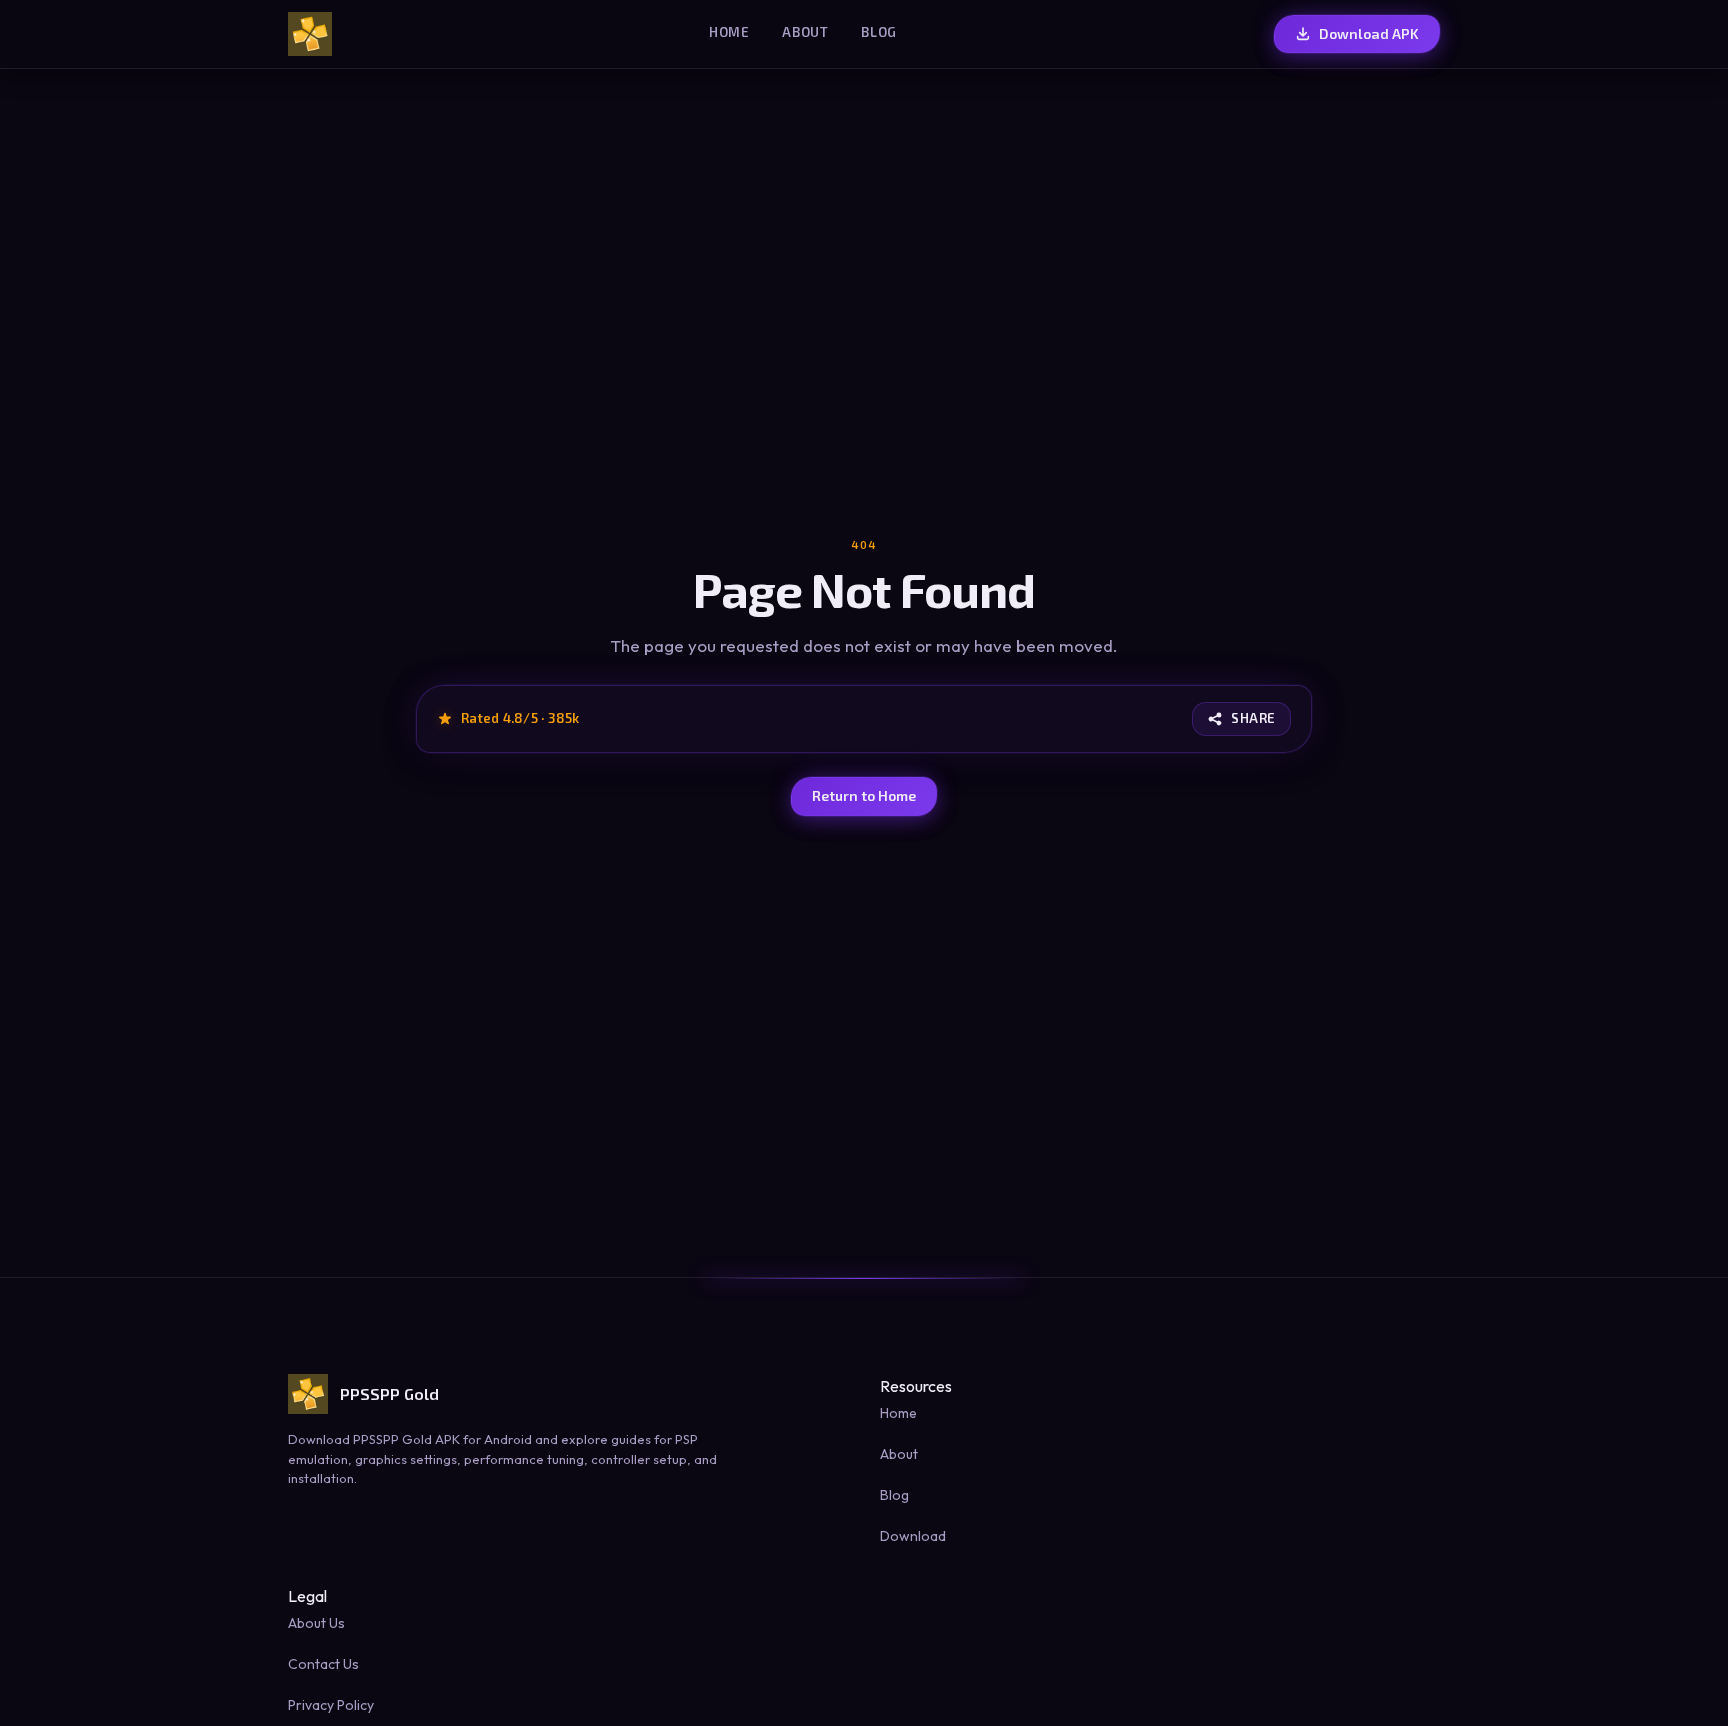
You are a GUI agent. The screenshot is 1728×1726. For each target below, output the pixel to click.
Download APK (1369, 33)
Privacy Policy (331, 1705)
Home (729, 32)
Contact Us (323, 1664)
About (805, 32)
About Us (316, 1623)
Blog (879, 32)
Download (913, 1536)
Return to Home (864, 795)
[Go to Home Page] (310, 34)
